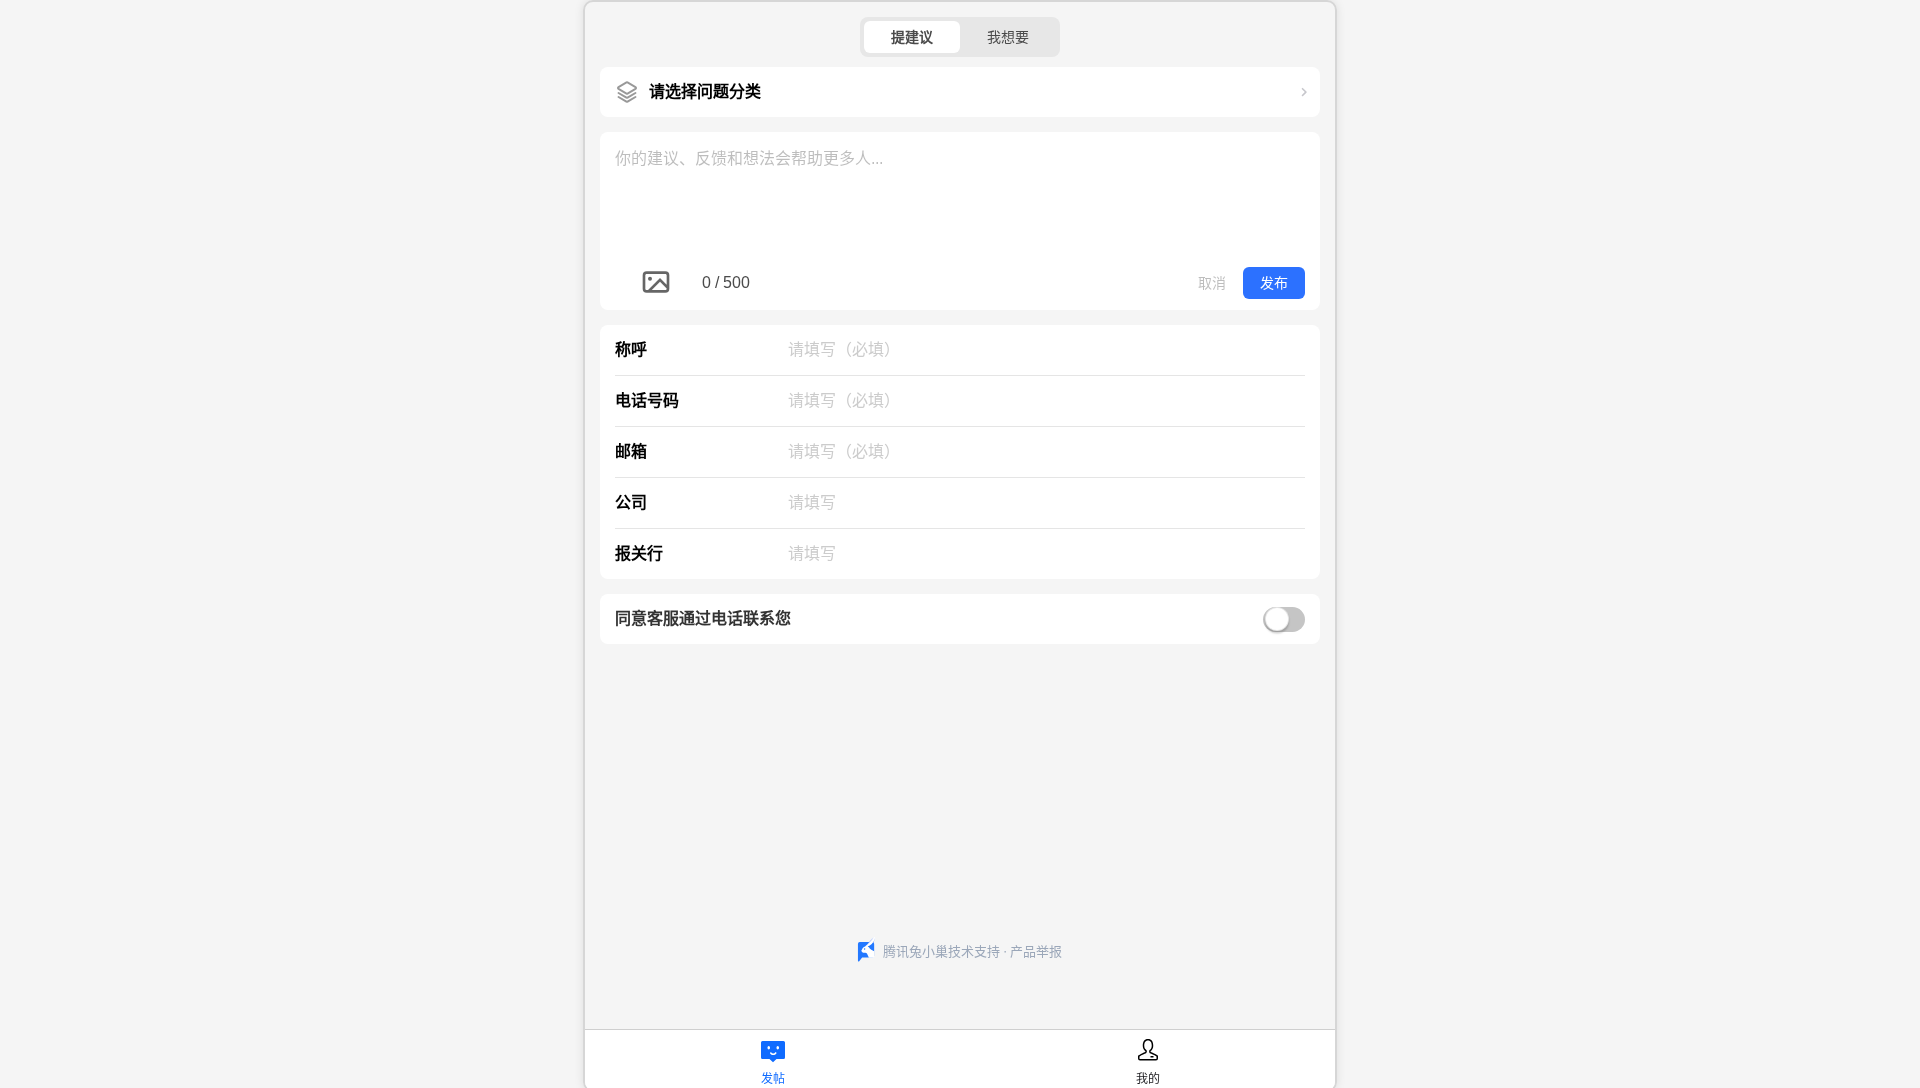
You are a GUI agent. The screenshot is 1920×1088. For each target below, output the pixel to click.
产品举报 (1036, 951)
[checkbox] (960, 619)
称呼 (631, 349)
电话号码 (647, 400)
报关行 (639, 553)
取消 (1212, 283)
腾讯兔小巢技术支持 (941, 951)
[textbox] (960, 194)
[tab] (773, 1058)
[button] (960, 92)
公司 (631, 502)
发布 (1274, 283)
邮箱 (631, 451)
